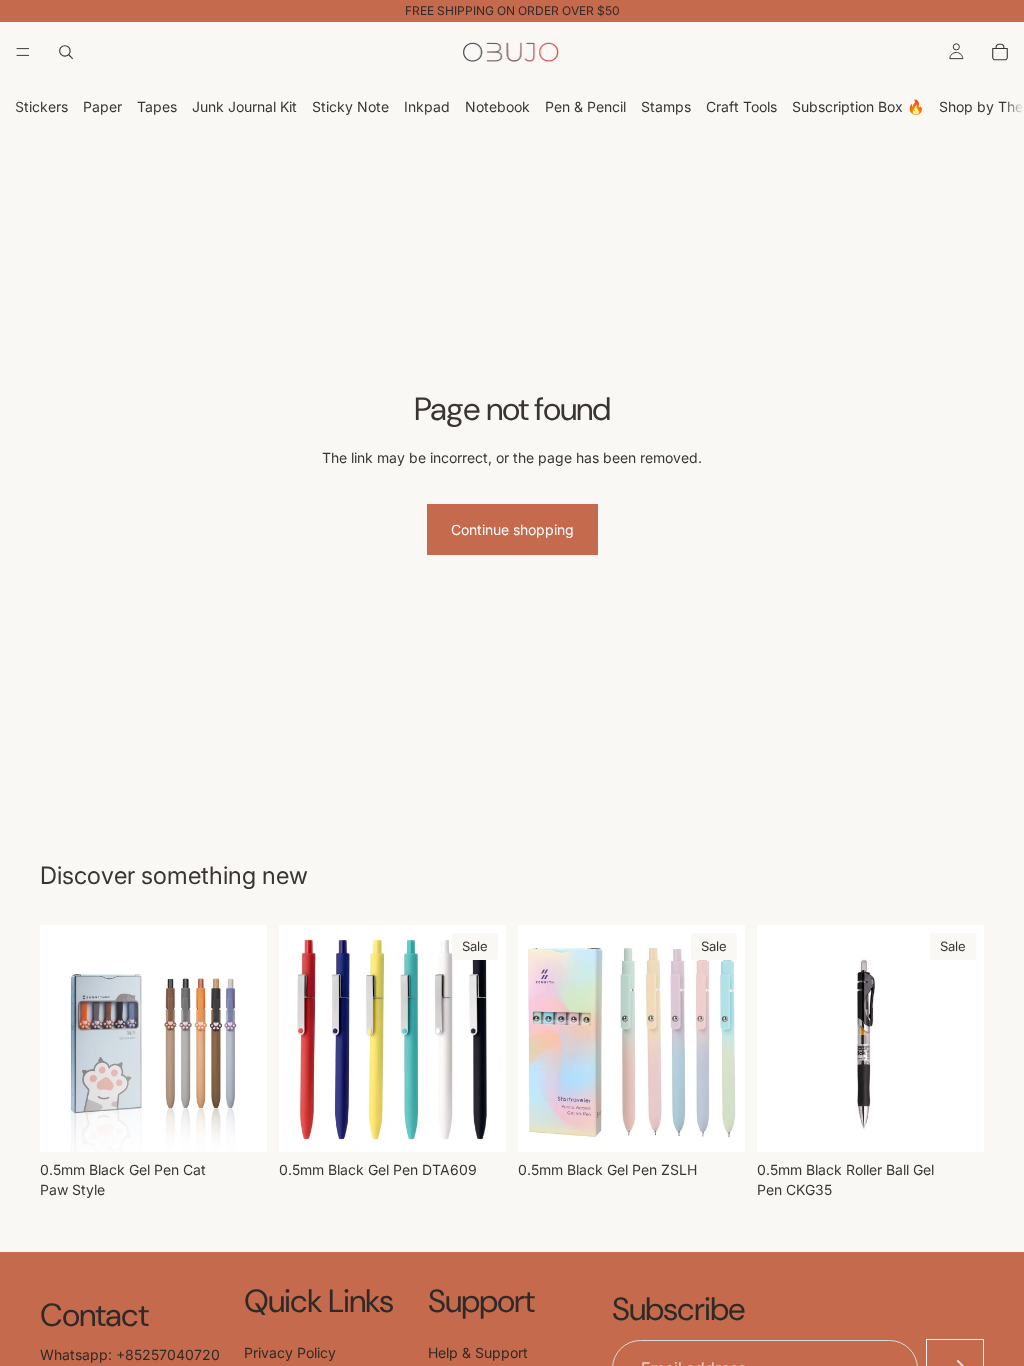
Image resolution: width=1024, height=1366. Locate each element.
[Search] (66, 52)
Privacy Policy (290, 1352)
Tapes (157, 106)
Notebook (497, 106)
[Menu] (23, 52)
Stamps (666, 106)
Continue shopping (512, 529)
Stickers (41, 106)
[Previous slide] (301, 1039)
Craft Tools (741, 106)
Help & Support (478, 1352)
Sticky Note (350, 106)
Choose (253, 1121)
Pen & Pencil (585, 106)
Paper (102, 106)
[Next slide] (484, 1039)
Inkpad (427, 106)
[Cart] (1000, 52)
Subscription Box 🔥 (858, 106)
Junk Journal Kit (244, 106)
